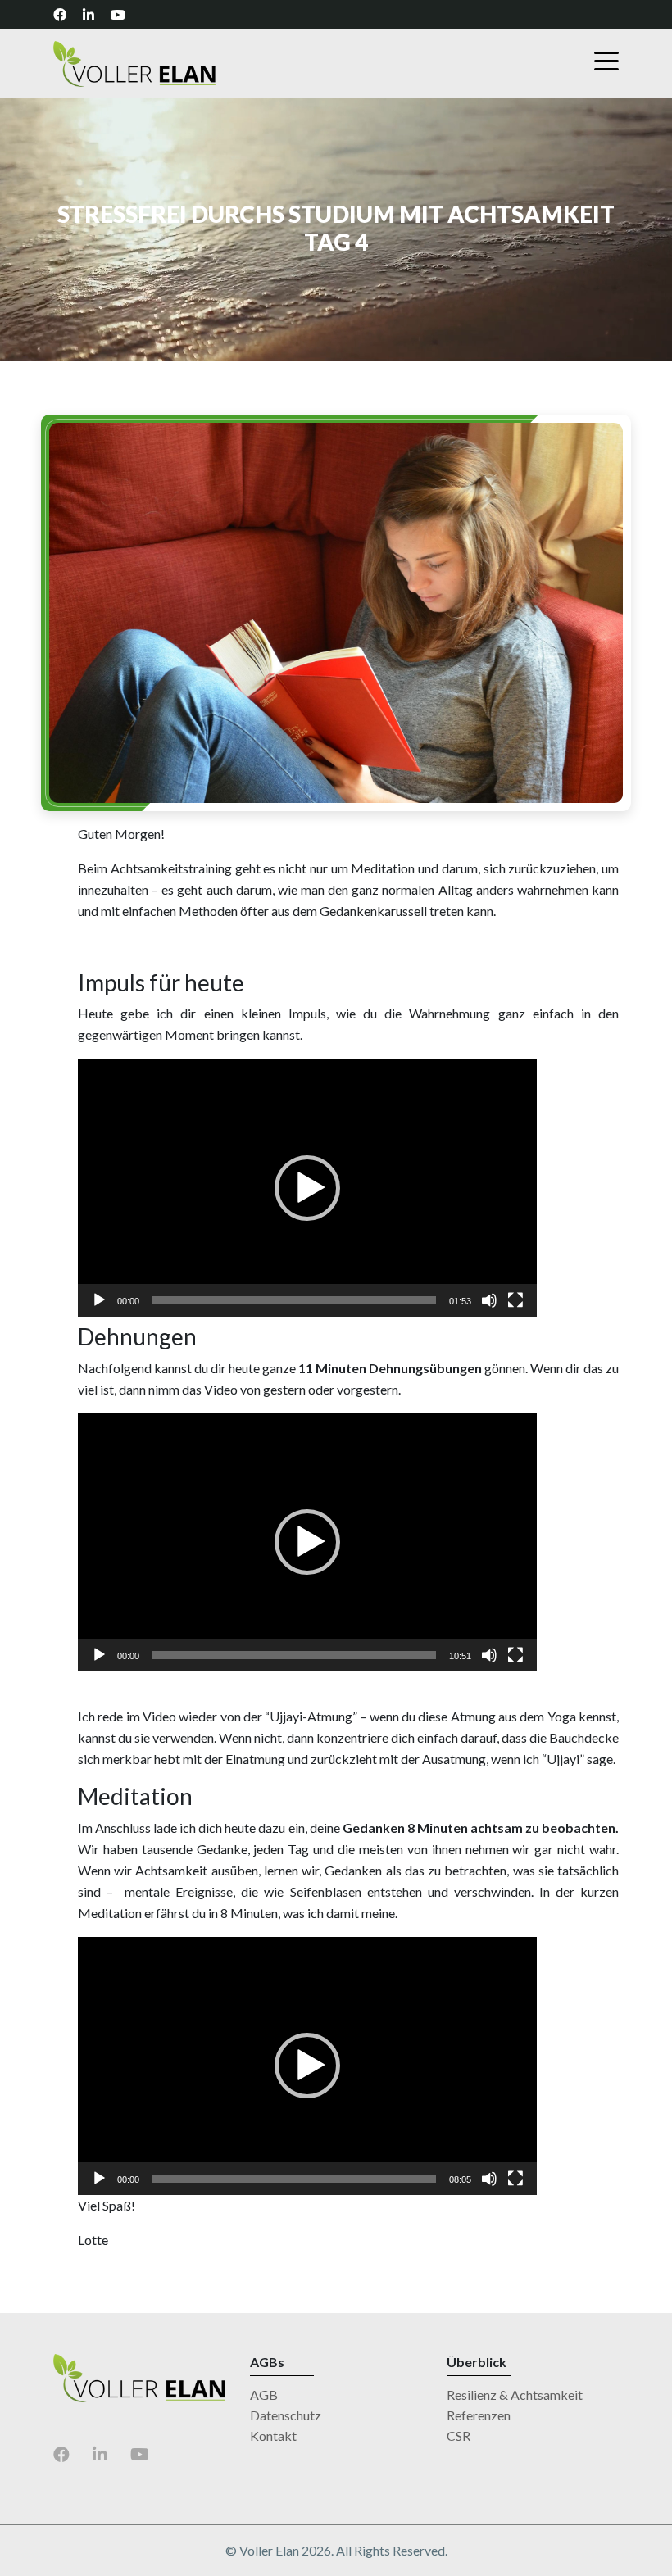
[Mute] (489, 1300)
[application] (307, 1188)
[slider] (294, 1300)
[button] (307, 1188)
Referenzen (479, 2415)
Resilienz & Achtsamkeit (515, 2395)
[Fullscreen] (515, 1300)
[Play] (99, 1300)
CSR (459, 2435)
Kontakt (273, 2435)
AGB (264, 2395)
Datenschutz (286, 2415)
